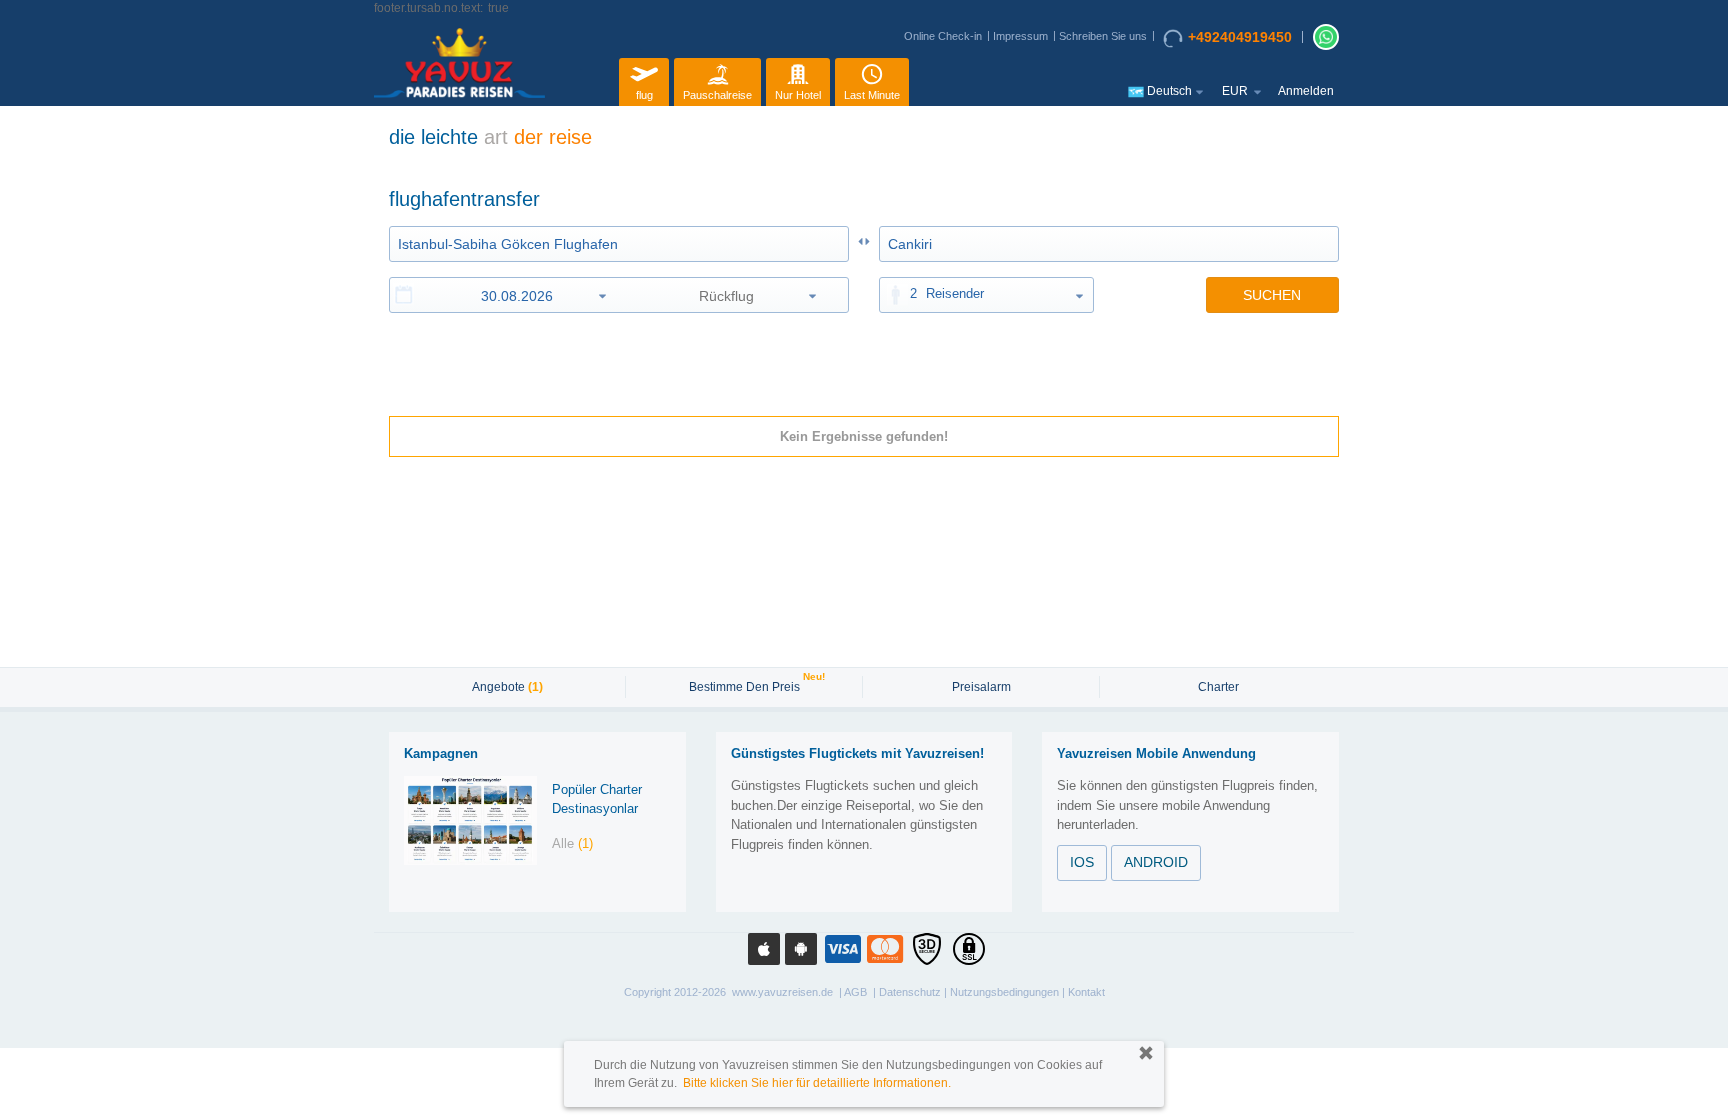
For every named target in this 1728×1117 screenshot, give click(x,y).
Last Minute (872, 95)
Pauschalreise (717, 95)
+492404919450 (1240, 37)
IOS (1082, 862)
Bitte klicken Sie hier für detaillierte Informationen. (817, 1083)
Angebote (507, 687)
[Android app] (801, 949)
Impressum (1020, 36)
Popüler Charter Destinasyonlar (597, 799)
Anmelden (1306, 91)
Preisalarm (981, 687)
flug (644, 95)
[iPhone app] (764, 949)
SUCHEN (1272, 295)
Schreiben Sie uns (1103, 36)
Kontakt (1086, 992)
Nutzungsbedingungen (1004, 992)
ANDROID (1156, 862)
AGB (855, 992)
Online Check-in (943, 36)
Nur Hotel (798, 95)
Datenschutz (910, 992)
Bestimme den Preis (747, 685)
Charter (1218, 687)
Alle (572, 843)
